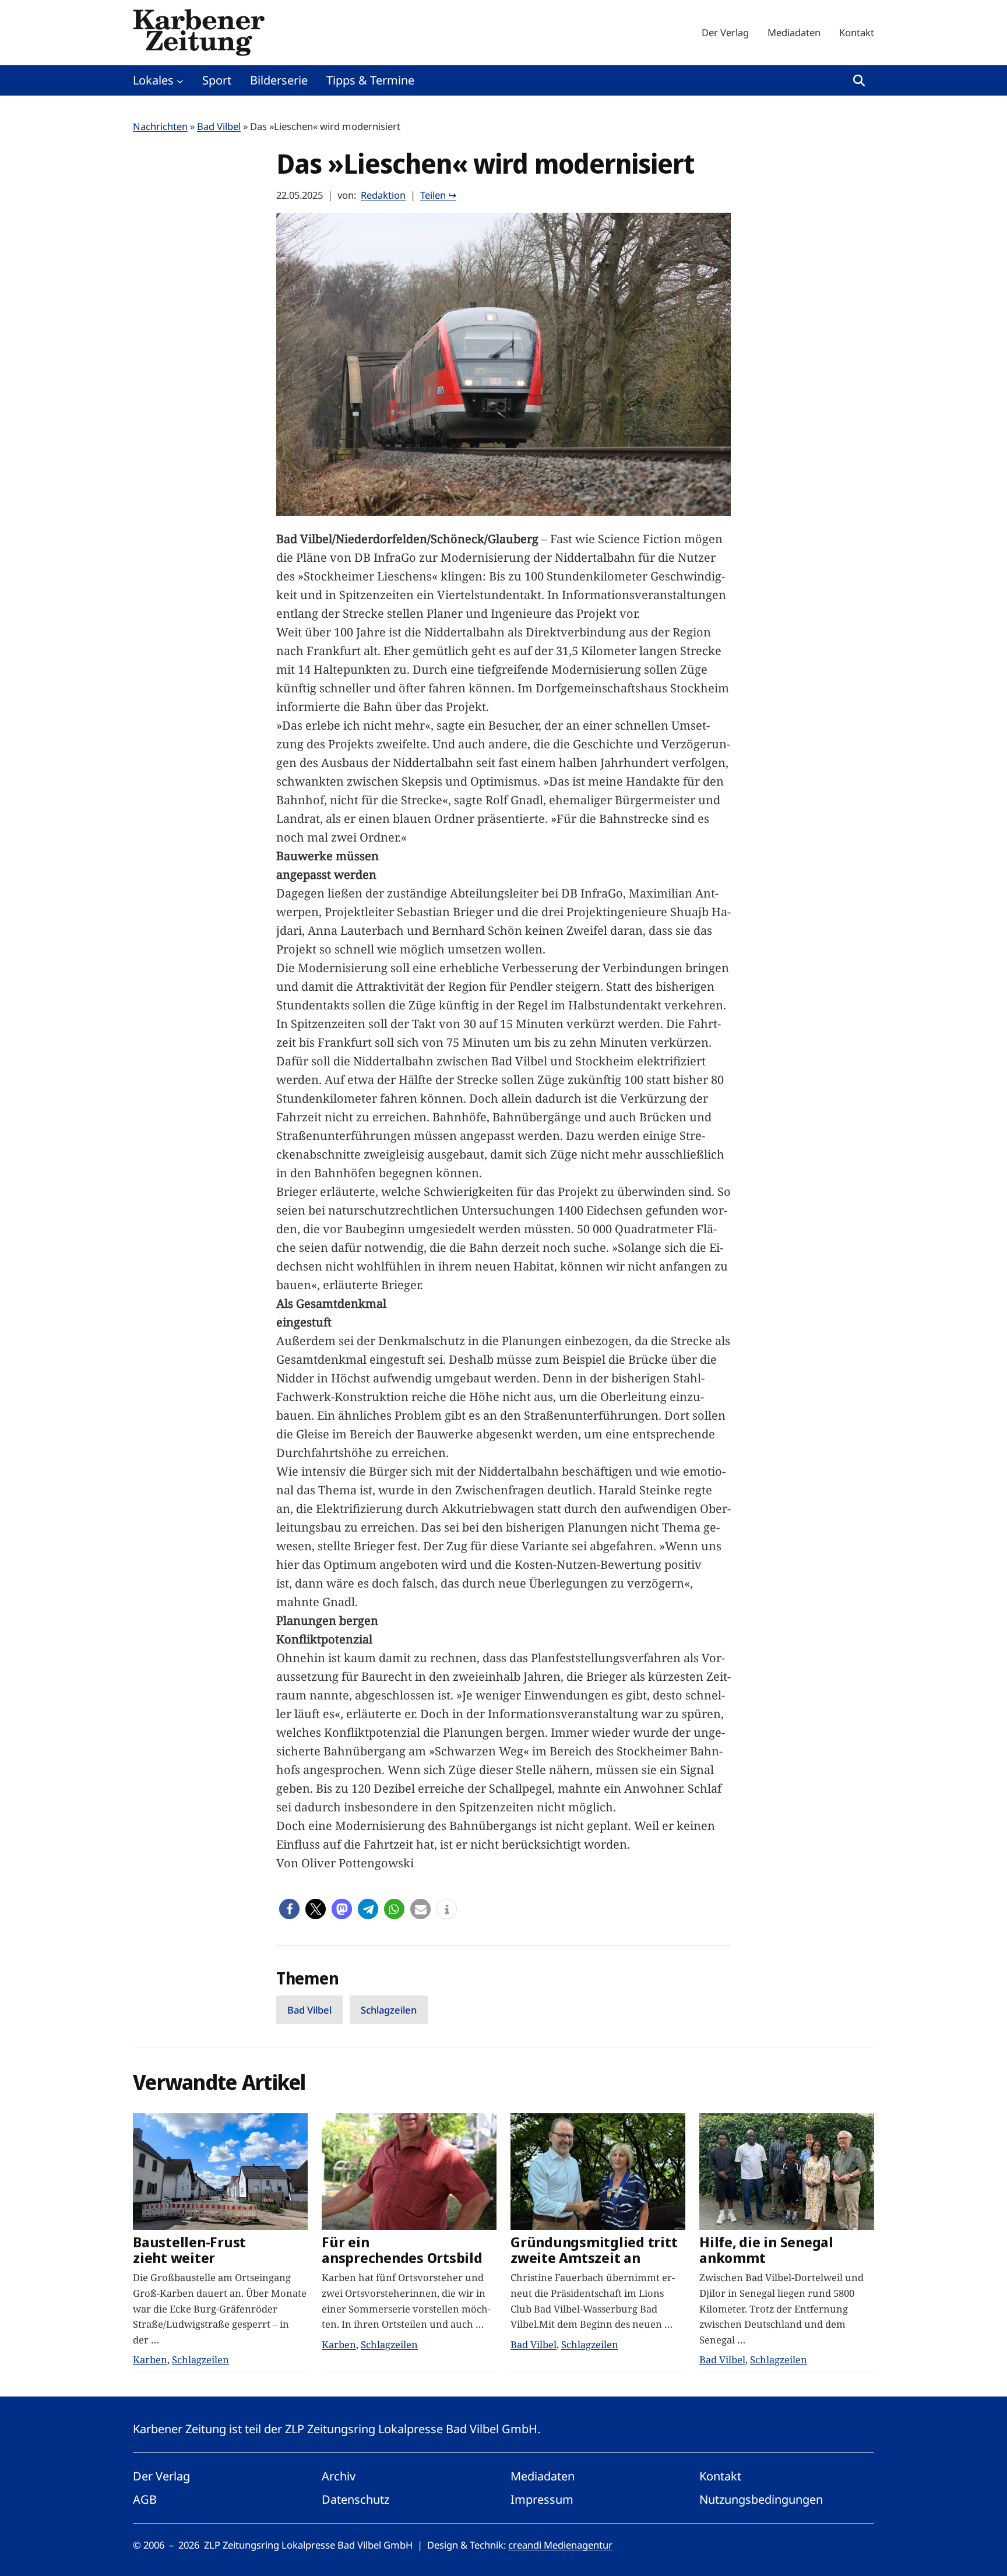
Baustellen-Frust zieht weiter (189, 2250)
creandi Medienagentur (560, 2545)
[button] (289, 1909)
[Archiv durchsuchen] (859, 80)
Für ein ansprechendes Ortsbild (402, 2250)
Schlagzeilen (389, 2010)
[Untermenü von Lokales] (180, 80)
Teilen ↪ (438, 195)
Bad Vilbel (219, 126)
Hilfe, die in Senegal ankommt (766, 2250)
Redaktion (383, 195)
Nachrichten (160, 126)
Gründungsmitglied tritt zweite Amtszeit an (594, 2250)
